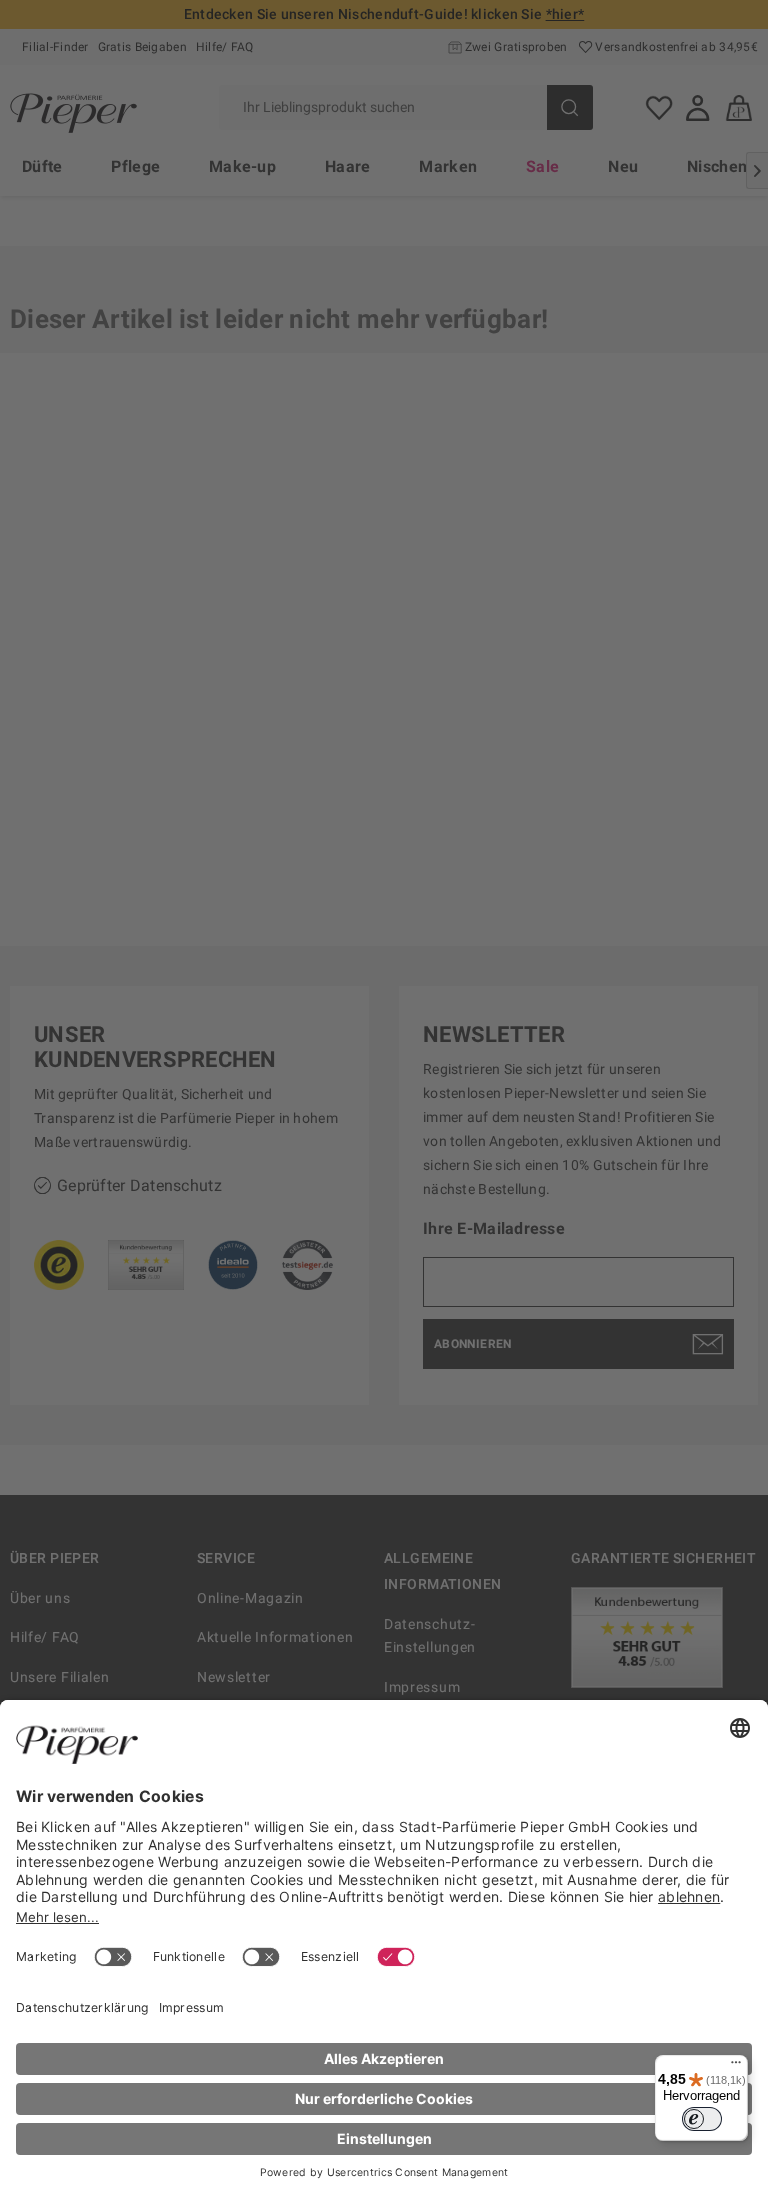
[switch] (702, 2119)
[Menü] (736, 2067)
